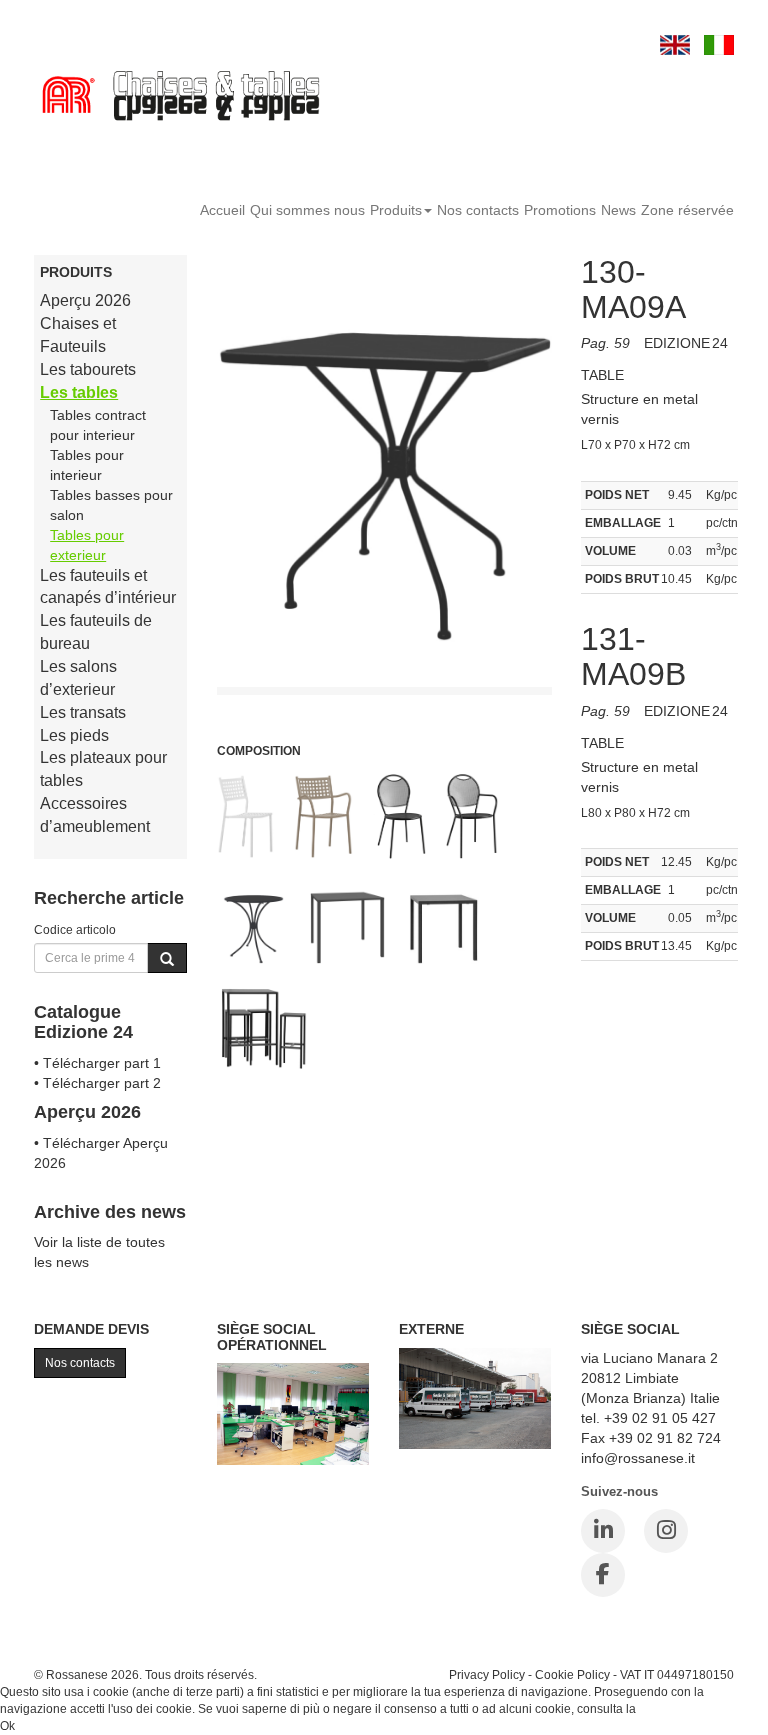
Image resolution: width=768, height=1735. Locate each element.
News (618, 210)
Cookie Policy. (677, 1709)
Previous (232, 667)
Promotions (560, 210)
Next (536, 667)
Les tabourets (88, 369)
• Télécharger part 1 (97, 1063)
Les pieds (74, 735)
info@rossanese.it (638, 1458)
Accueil (222, 210)
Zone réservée (687, 210)
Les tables (79, 392)
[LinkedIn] (603, 1531)
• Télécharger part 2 (97, 1083)
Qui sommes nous (307, 210)
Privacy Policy (487, 1674)
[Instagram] (666, 1531)
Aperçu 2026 (85, 300)
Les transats (83, 712)
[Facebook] (603, 1575)
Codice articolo (75, 929)
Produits (396, 210)
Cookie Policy (572, 1674)
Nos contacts (478, 210)
